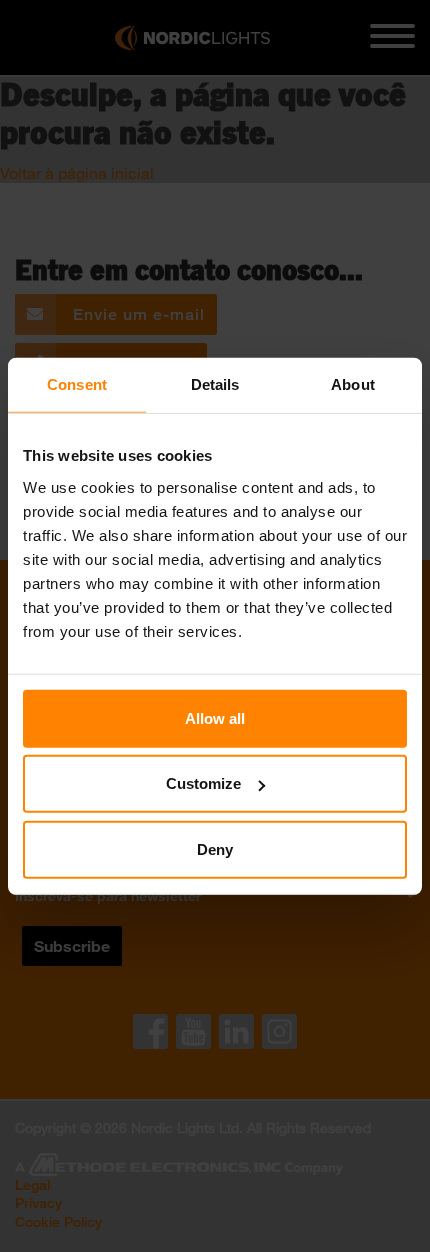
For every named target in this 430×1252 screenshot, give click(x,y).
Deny (215, 848)
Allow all (215, 717)
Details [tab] (215, 384)
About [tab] (353, 384)
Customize (203, 783)
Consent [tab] (77, 384)
